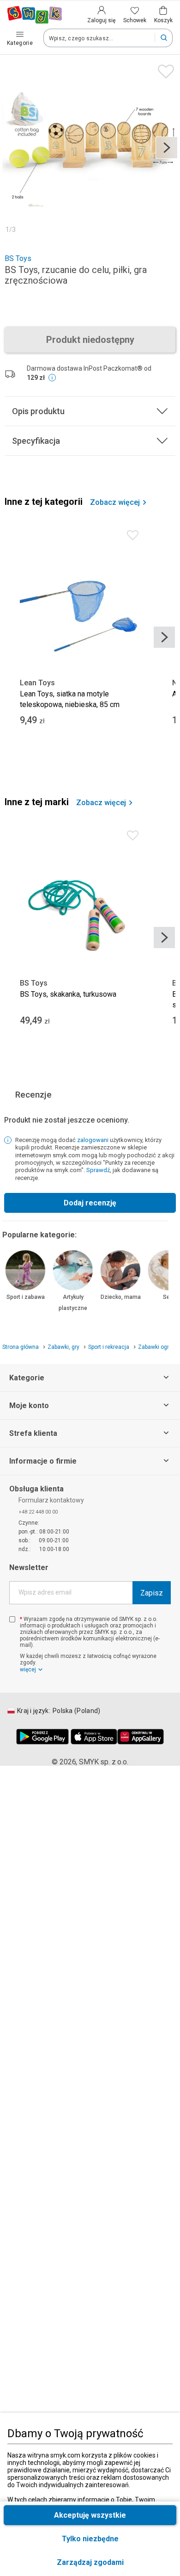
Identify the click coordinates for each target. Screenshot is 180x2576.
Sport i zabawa (26, 1297)
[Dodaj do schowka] (164, 69)
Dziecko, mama (121, 1297)
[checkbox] (12, 1619)
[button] (90, 2562)
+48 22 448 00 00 (38, 1512)
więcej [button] (28, 1670)
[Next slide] (167, 148)
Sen (168, 1297)
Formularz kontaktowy (51, 1500)
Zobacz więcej (115, 503)
